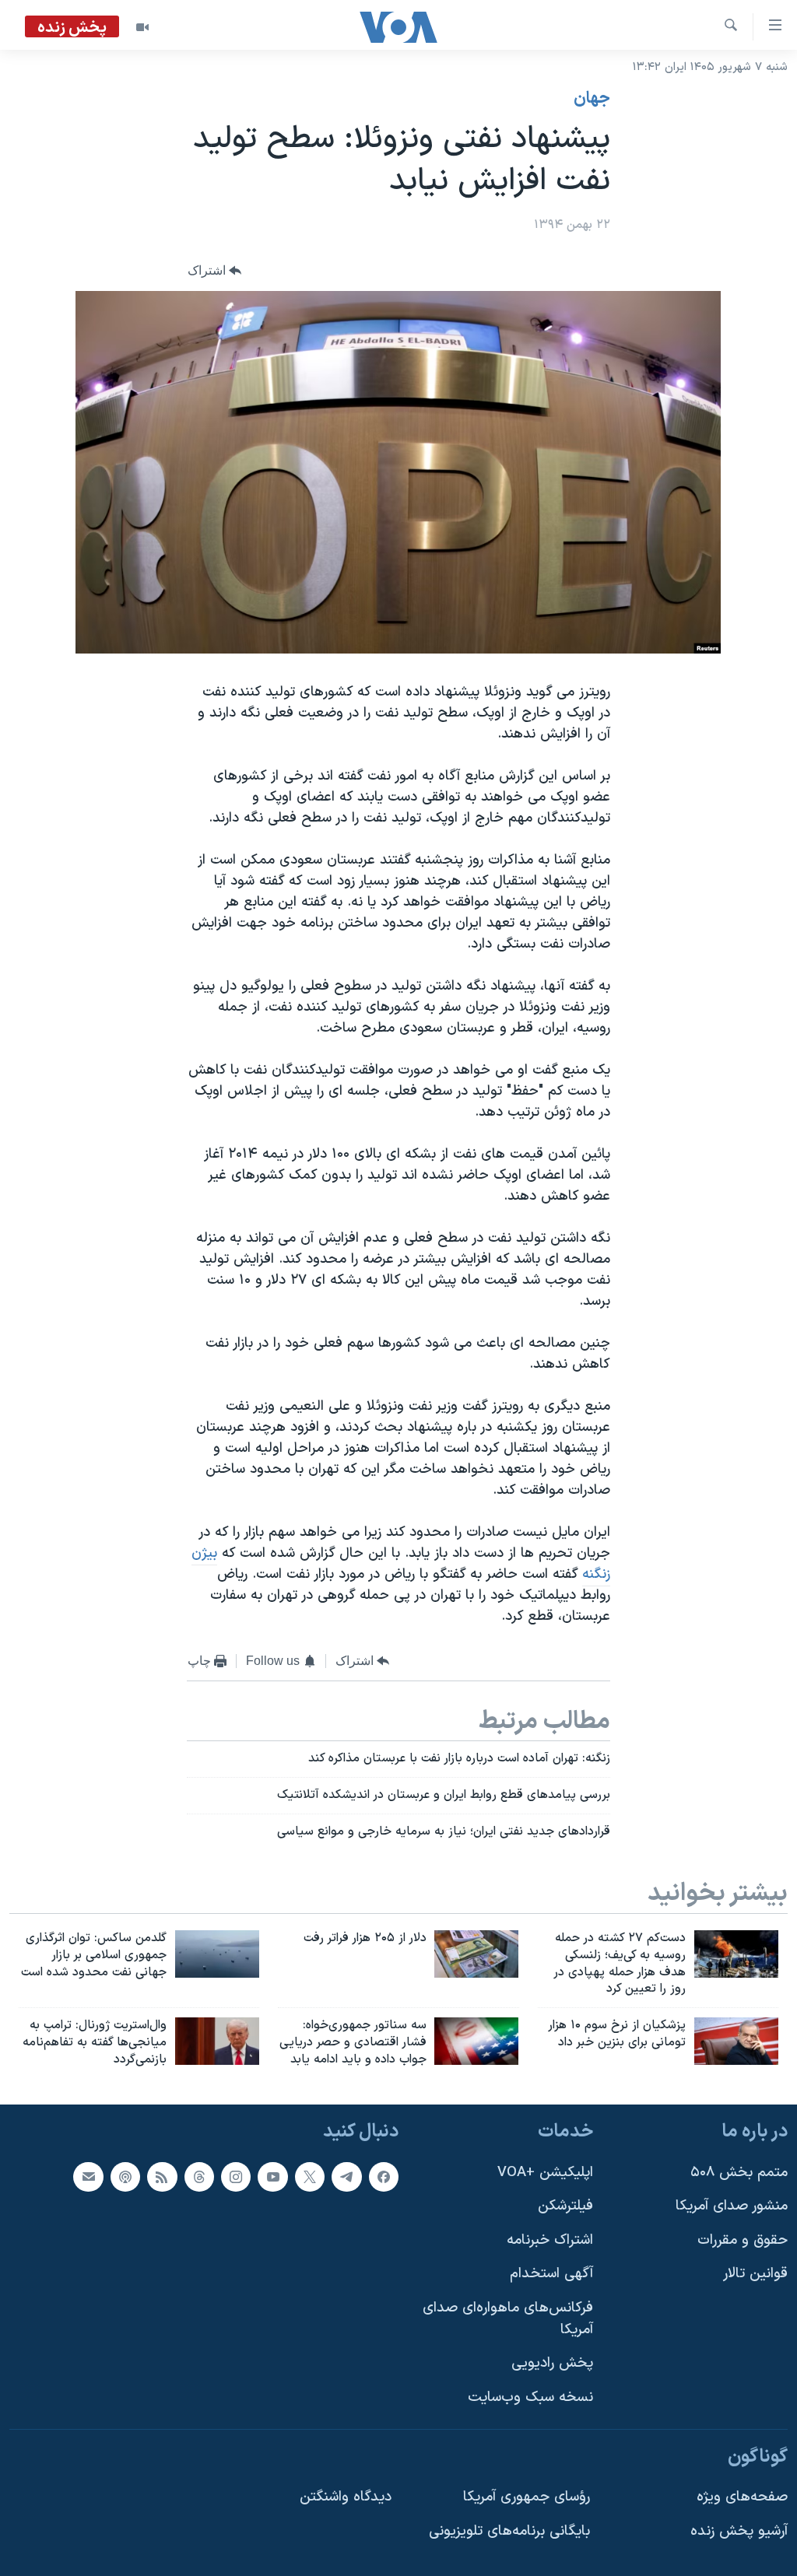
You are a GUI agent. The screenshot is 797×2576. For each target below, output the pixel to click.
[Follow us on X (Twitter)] (310, 2176)
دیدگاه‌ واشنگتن (346, 2497)
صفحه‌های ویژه (742, 2497)
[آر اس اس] (162, 2176)
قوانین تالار (755, 2274)
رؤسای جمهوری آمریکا (527, 2497)
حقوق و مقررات (743, 2240)
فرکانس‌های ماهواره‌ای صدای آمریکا (508, 2319)
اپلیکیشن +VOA (545, 2172)
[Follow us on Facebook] (384, 2176)
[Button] (215, 271)
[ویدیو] (142, 27)
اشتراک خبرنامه (550, 2240)
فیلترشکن (565, 2206)
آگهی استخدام (551, 2274)
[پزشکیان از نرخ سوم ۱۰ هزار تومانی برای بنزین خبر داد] (736, 2041)
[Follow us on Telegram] (346, 2176)
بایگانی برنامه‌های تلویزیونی (509, 2530)
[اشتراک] (88, 2176)
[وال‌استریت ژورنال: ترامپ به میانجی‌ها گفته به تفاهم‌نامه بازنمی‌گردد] (217, 2041)
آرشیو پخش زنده (739, 2530)
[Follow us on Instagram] (236, 2176)
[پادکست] (125, 2176)
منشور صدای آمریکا (732, 2206)
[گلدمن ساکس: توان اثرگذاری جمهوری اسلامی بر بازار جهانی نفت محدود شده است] (217, 1954)
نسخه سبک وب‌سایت (530, 2397)
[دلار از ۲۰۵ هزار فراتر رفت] (476, 1954)
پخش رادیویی (552, 2363)
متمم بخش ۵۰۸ (739, 2172)
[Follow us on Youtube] (272, 2176)
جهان (592, 99)
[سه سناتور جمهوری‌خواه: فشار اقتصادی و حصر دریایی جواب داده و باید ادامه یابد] (476, 2041)
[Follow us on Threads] (199, 2176)
